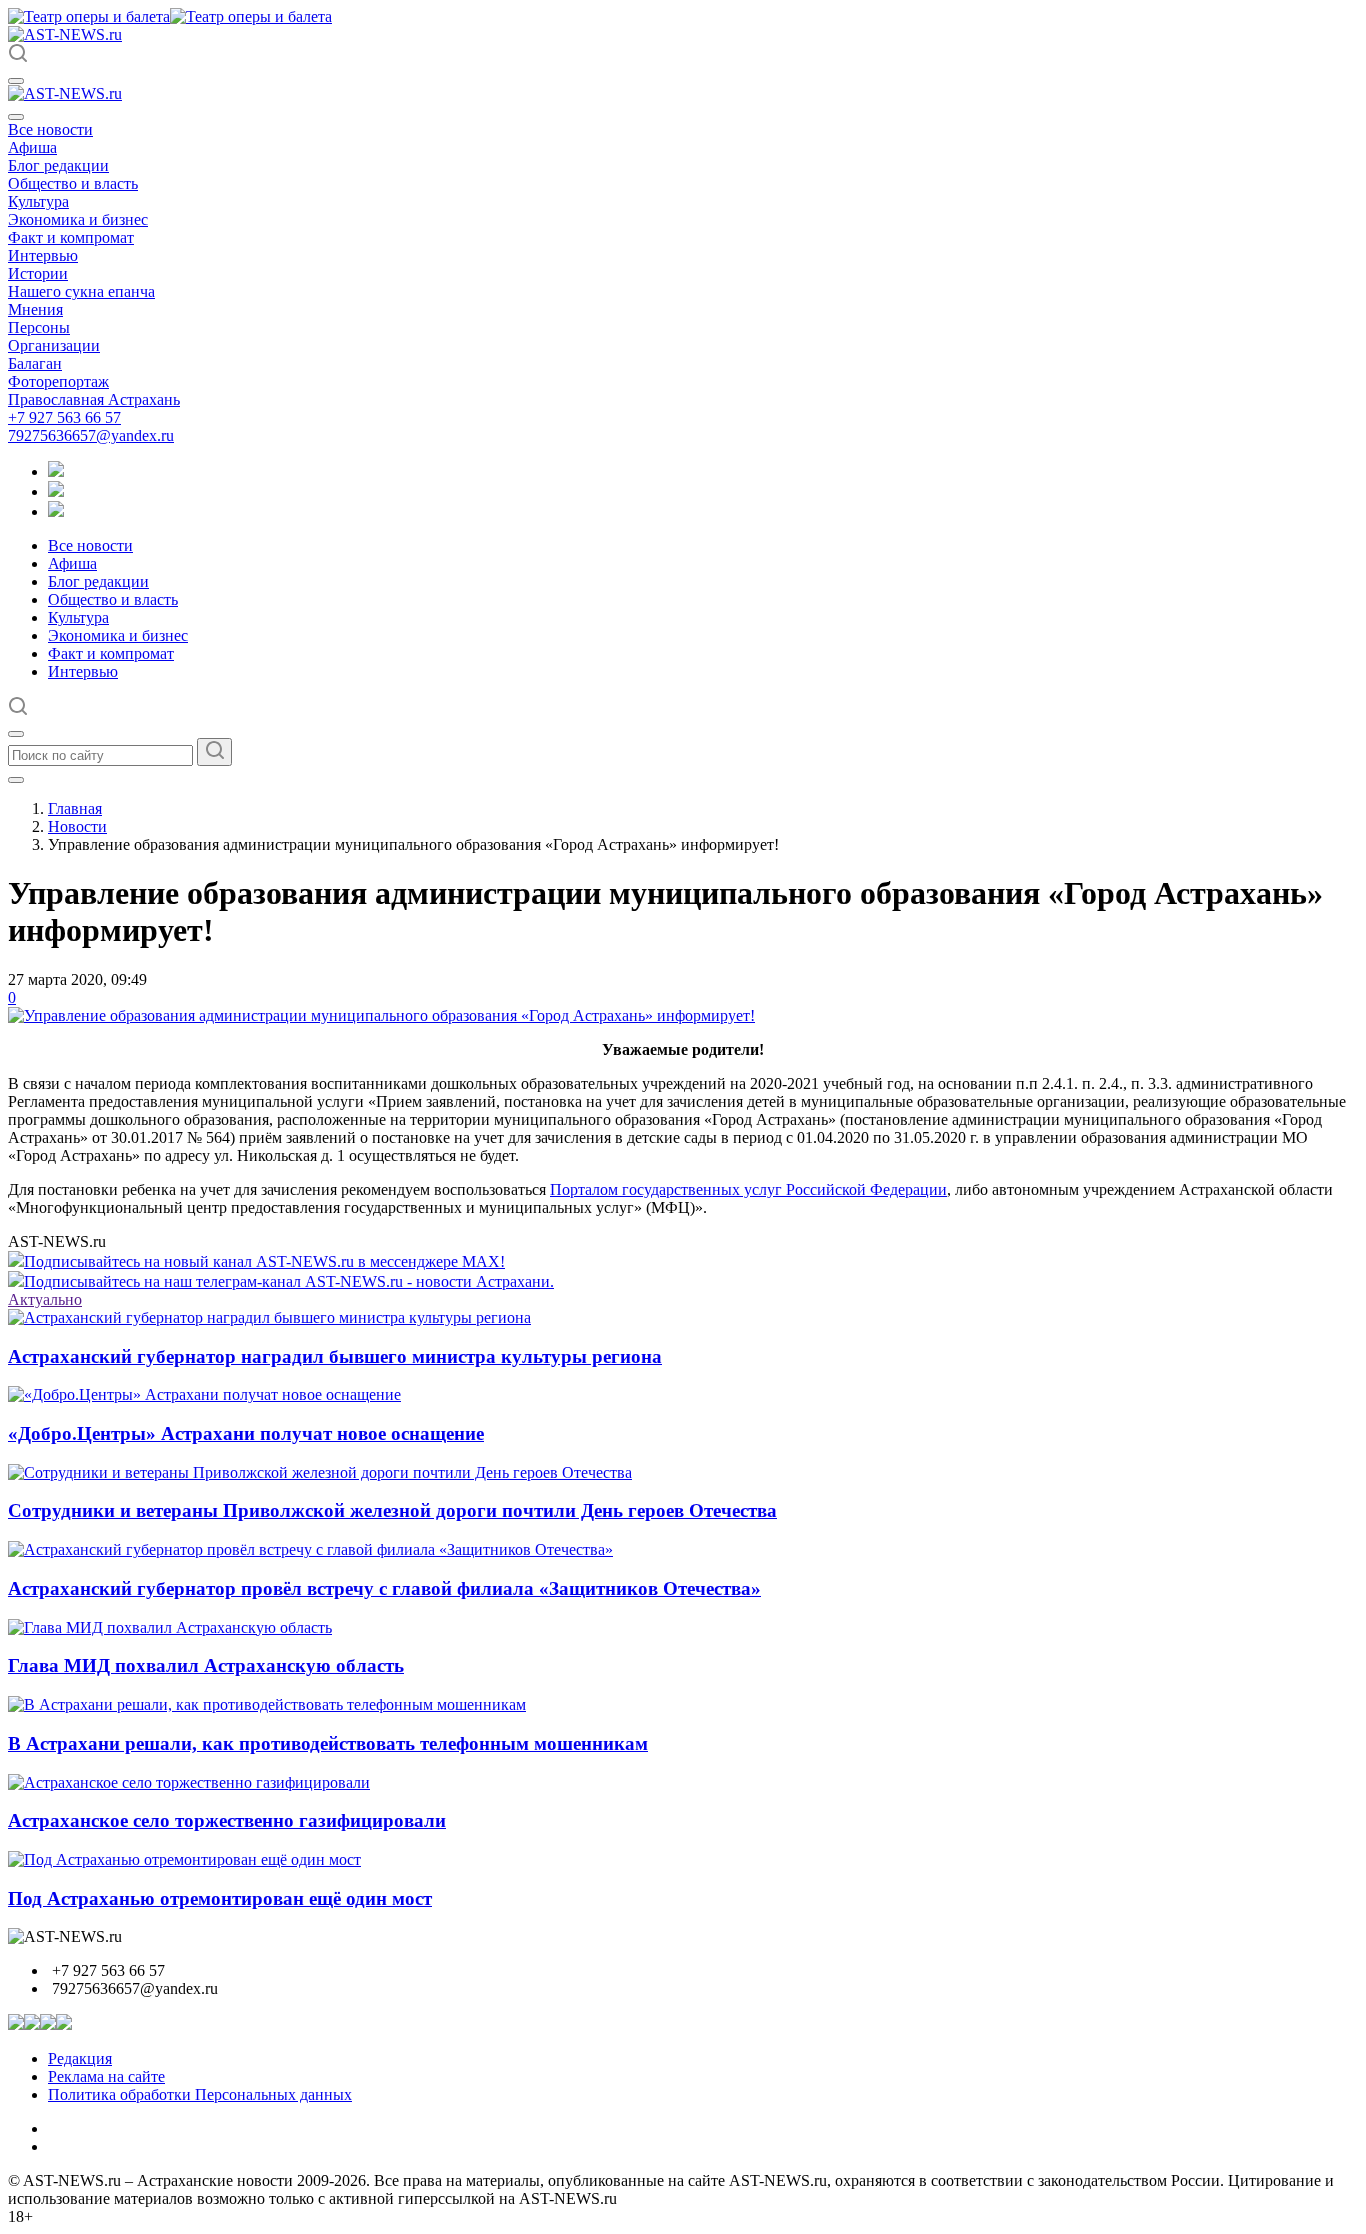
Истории (38, 273)
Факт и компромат (71, 237)
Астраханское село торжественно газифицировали (227, 1820)
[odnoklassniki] (56, 491)
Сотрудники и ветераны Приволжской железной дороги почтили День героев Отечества (392, 1510)
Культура (38, 201)
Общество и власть (73, 183)
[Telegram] (56, 471)
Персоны (39, 327)
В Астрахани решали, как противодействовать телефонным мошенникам (328, 1743)
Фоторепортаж (58, 381)
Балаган (35, 363)
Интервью (43, 255)
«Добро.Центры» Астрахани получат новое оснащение (246, 1433)
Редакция (80, 2058)
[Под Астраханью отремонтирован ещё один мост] (184, 1859)
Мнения (35, 309)
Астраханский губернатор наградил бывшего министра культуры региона (335, 1356)
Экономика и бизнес (78, 219)
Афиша (32, 147)
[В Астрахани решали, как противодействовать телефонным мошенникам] (267, 1704)
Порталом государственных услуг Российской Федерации (748, 1189)
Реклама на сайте (106, 2076)
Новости (77, 826)
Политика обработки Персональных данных (200, 2094)
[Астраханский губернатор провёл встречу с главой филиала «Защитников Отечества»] (310, 1549)
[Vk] (56, 511)
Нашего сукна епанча (81, 291)
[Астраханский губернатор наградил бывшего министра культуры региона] (269, 1317)
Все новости (50, 129)
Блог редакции (58, 165)
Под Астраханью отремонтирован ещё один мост (220, 1898)
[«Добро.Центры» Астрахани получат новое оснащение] (204, 1394)
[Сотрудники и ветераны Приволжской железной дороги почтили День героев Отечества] (320, 1472)
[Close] (16, 117)
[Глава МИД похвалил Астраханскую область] (170, 1627)
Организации (54, 345)
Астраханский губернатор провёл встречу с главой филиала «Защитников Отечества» (384, 1588)
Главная (75, 808)
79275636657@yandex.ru (91, 435)
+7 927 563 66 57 (64, 417)
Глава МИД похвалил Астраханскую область (206, 1665)
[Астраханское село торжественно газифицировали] (189, 1782)
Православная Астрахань (94, 399)
